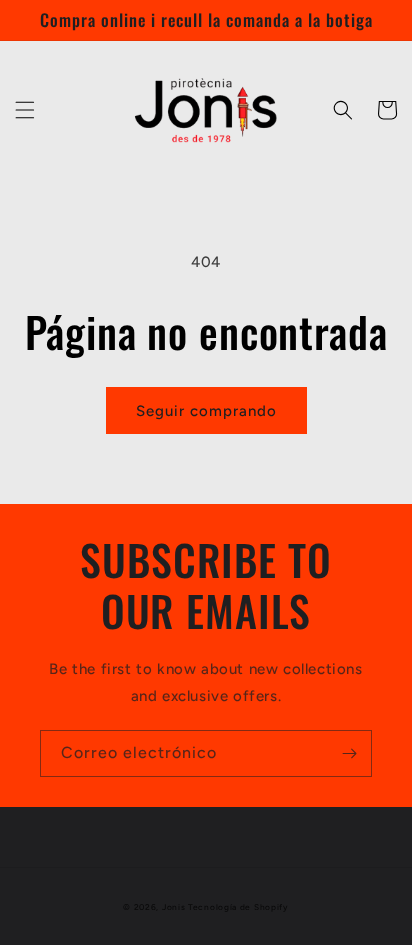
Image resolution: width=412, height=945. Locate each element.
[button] (25, 110)
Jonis (174, 907)
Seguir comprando (206, 411)
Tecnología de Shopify (238, 907)
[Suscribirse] (349, 753)
